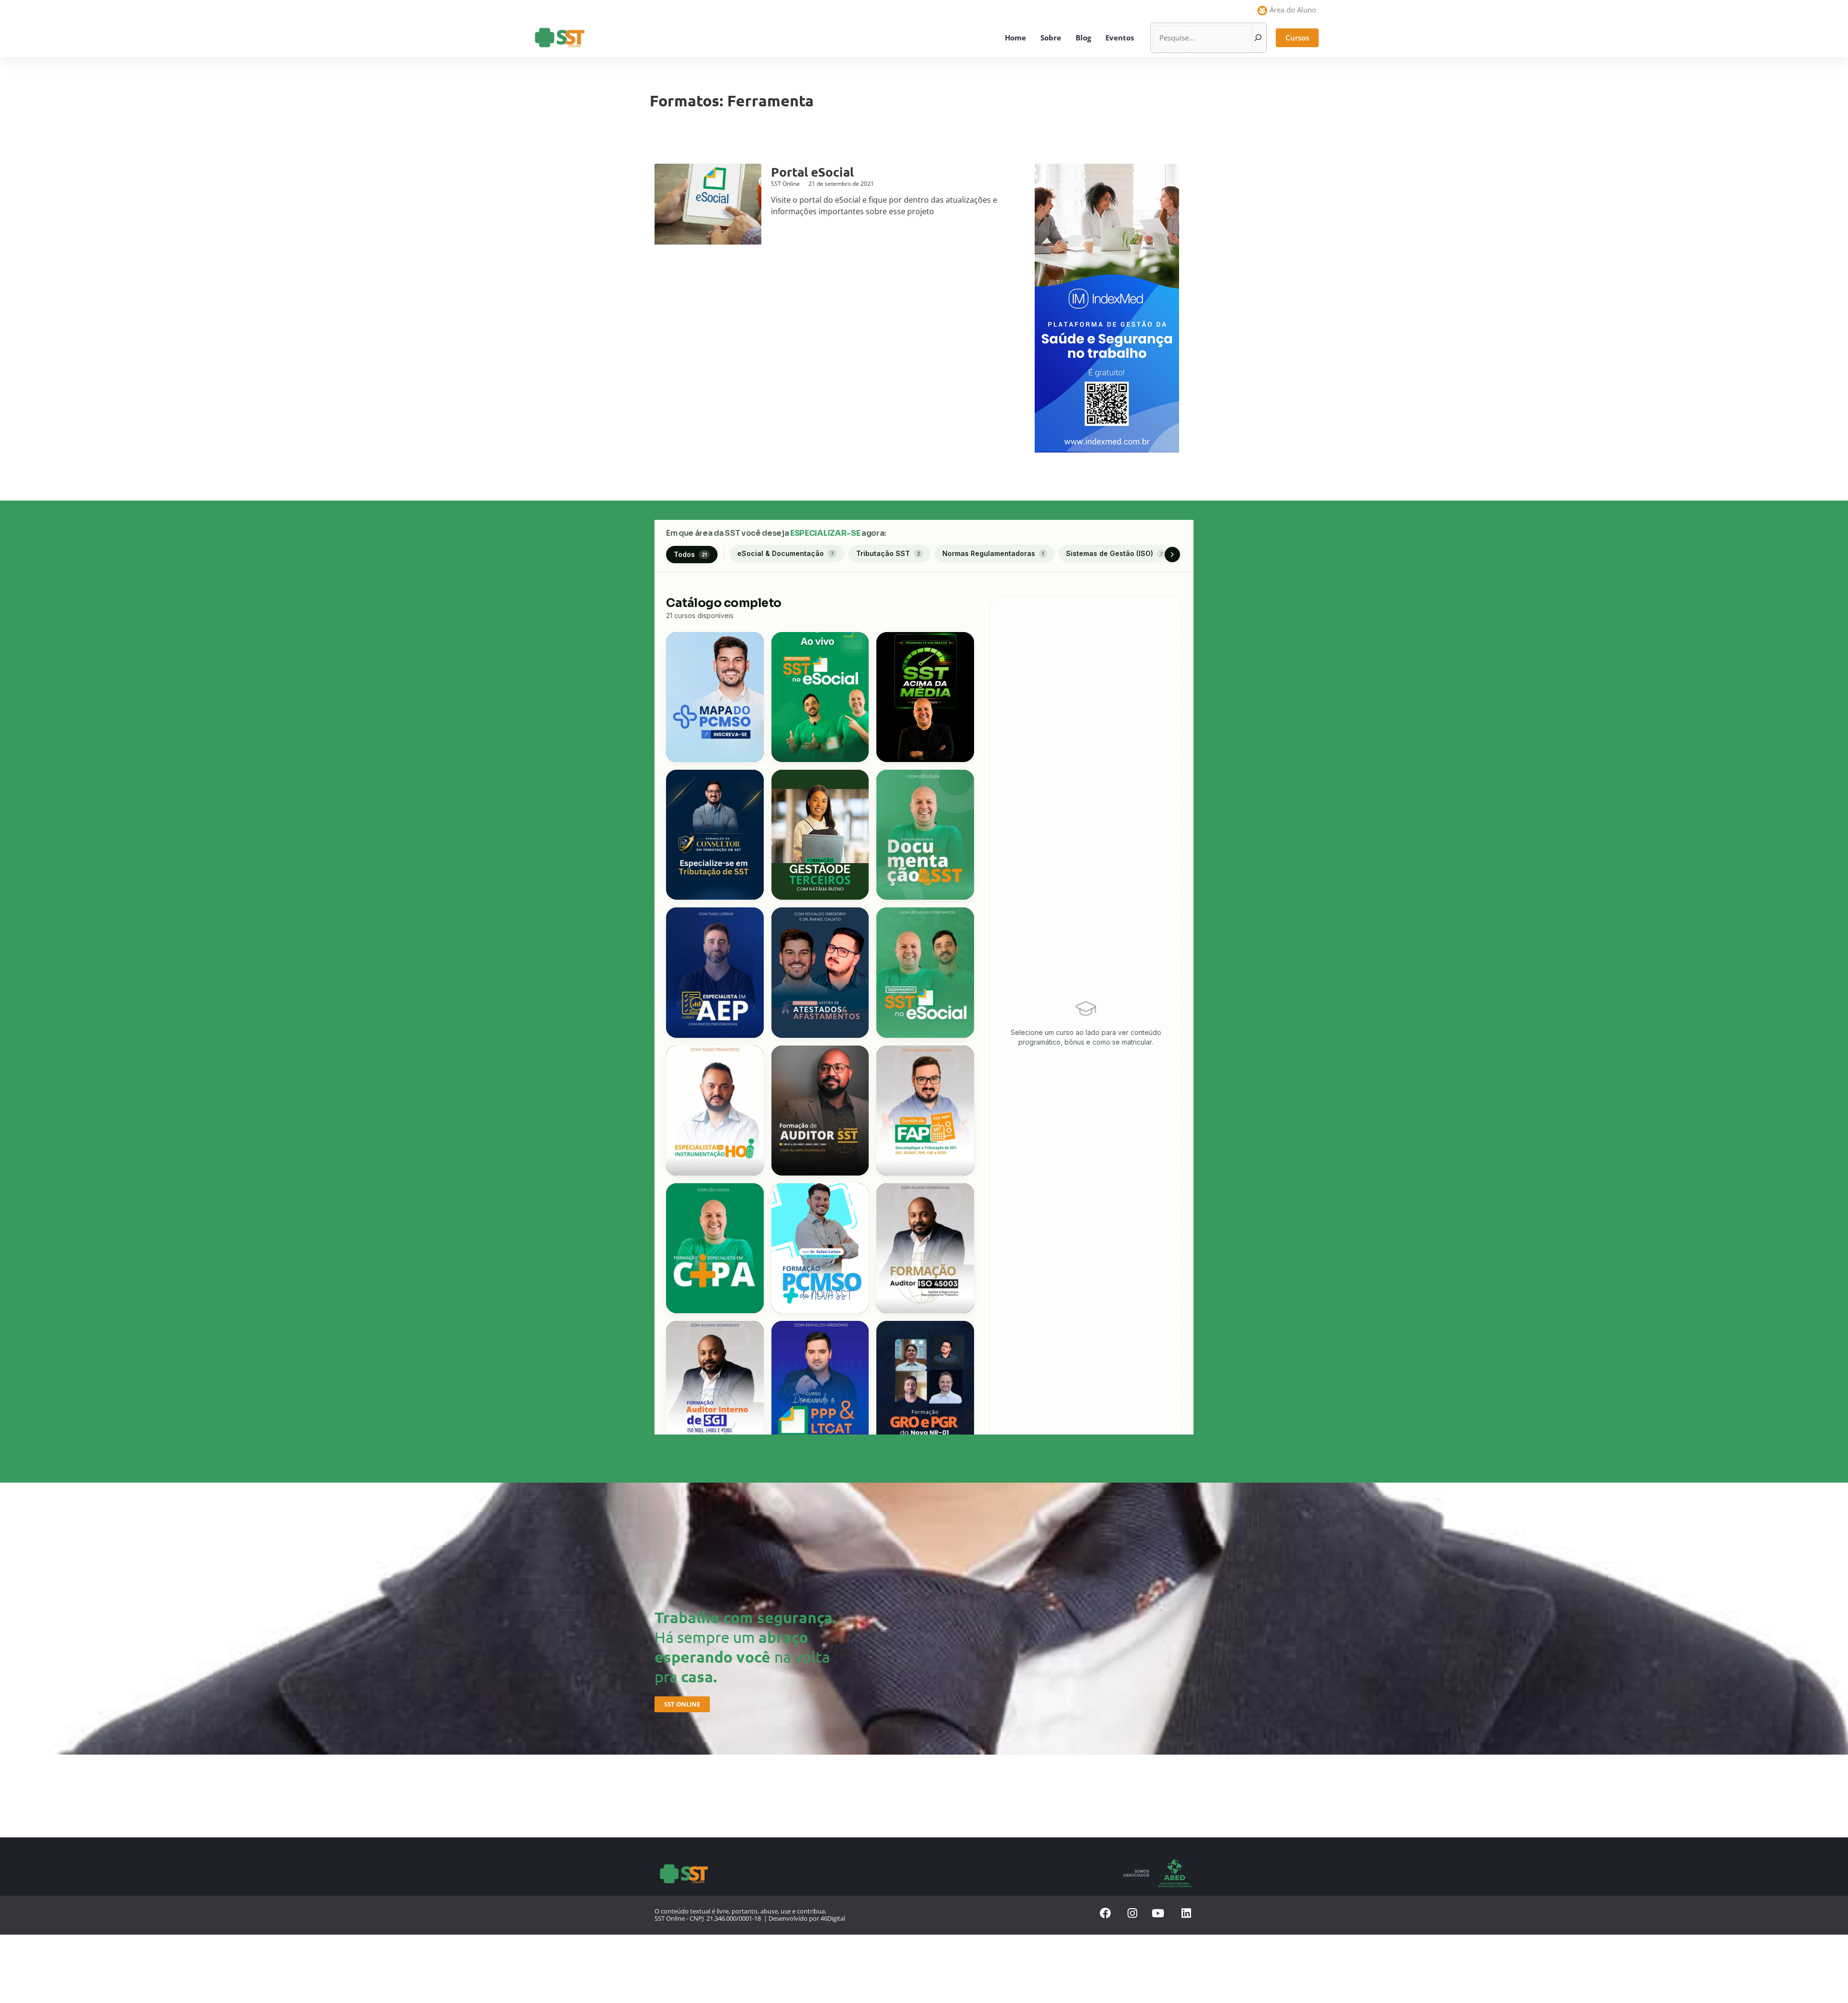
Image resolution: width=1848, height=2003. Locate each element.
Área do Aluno (1293, 10)
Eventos (1120, 38)
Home (1015, 38)
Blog (1083, 38)
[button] (1297, 38)
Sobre (1051, 38)
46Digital (833, 1918)
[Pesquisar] (1258, 38)
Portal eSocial (812, 172)
